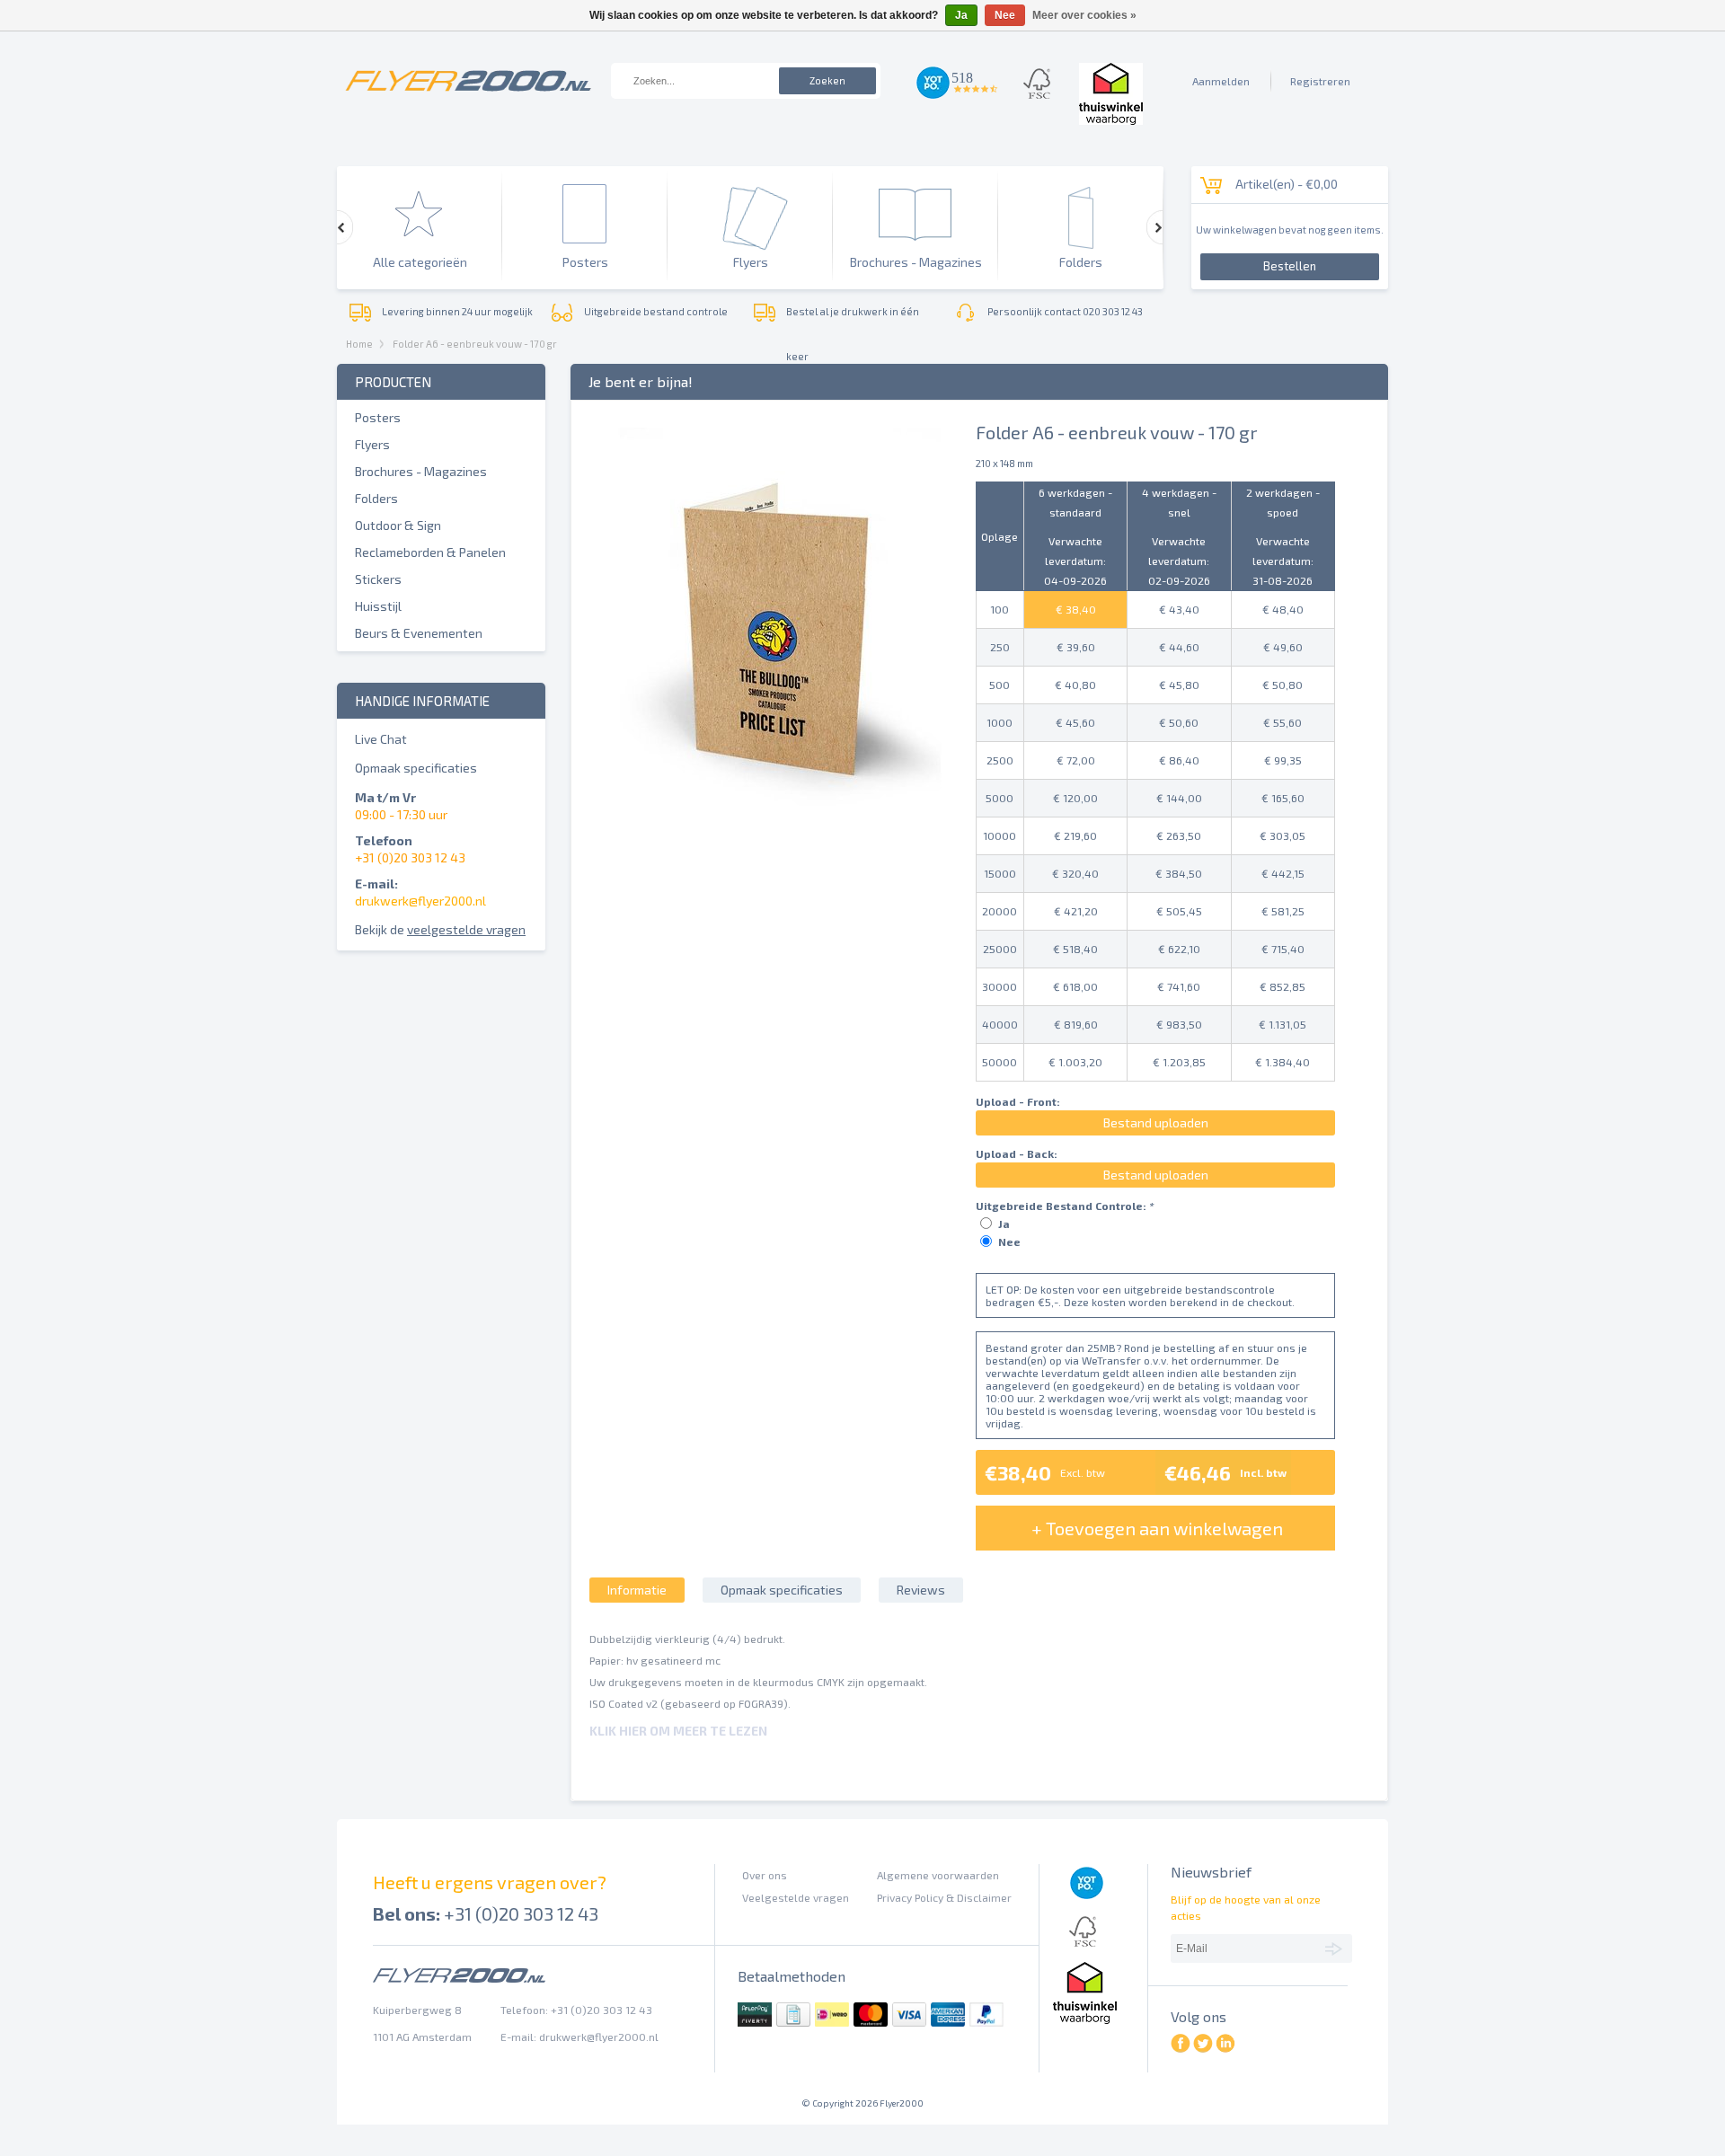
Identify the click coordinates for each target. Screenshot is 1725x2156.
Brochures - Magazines (421, 471)
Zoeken (827, 80)
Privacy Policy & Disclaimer (944, 1897)
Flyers (372, 444)
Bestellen (1290, 266)
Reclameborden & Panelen (430, 552)
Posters (378, 417)
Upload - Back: (1017, 1153)
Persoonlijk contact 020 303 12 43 (1065, 311)
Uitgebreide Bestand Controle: (1065, 1206)
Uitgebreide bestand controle (656, 311)
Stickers (378, 579)
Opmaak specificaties (416, 768)
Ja (1004, 1224)
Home (359, 344)
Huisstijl (378, 606)
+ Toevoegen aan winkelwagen (1157, 1528)
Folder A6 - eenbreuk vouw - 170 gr (475, 344)
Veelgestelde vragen (796, 1897)
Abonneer (1336, 1948)
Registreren (1320, 81)
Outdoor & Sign (398, 525)
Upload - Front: (1018, 1101)
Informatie (637, 1590)
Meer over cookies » (1084, 15)
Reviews (921, 1590)
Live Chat (381, 739)
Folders (376, 498)
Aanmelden (1221, 81)
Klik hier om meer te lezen (678, 1731)
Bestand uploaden (1156, 1122)
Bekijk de (440, 929)
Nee (1009, 1241)
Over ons (765, 1875)
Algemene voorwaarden (938, 1875)
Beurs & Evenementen (419, 633)
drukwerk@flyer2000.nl (420, 901)
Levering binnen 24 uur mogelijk (457, 311)
